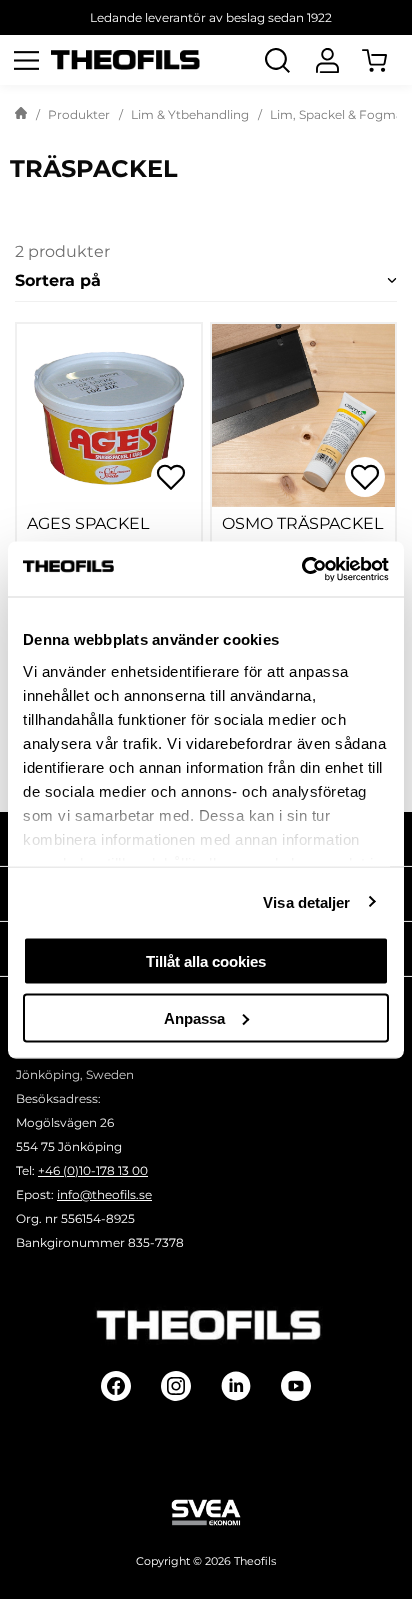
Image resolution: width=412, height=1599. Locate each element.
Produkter (79, 114)
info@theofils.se (104, 1194)
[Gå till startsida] (21, 115)
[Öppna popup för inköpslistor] (171, 477)
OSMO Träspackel (302, 523)
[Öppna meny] (26, 60)
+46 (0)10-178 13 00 (93, 1170)
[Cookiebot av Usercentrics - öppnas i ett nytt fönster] (301, 569)
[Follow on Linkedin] (236, 1386)
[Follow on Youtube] (296, 1386)
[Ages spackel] (109, 416)
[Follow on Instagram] (176, 1386)
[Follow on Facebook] (116, 1386)
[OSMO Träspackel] (304, 416)
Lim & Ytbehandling (190, 114)
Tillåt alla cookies (206, 961)
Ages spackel (88, 523)
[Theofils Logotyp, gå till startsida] (126, 60)
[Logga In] (327, 60)
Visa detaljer (306, 901)
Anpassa (194, 1017)
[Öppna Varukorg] (387, 60)
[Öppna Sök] (277, 60)
